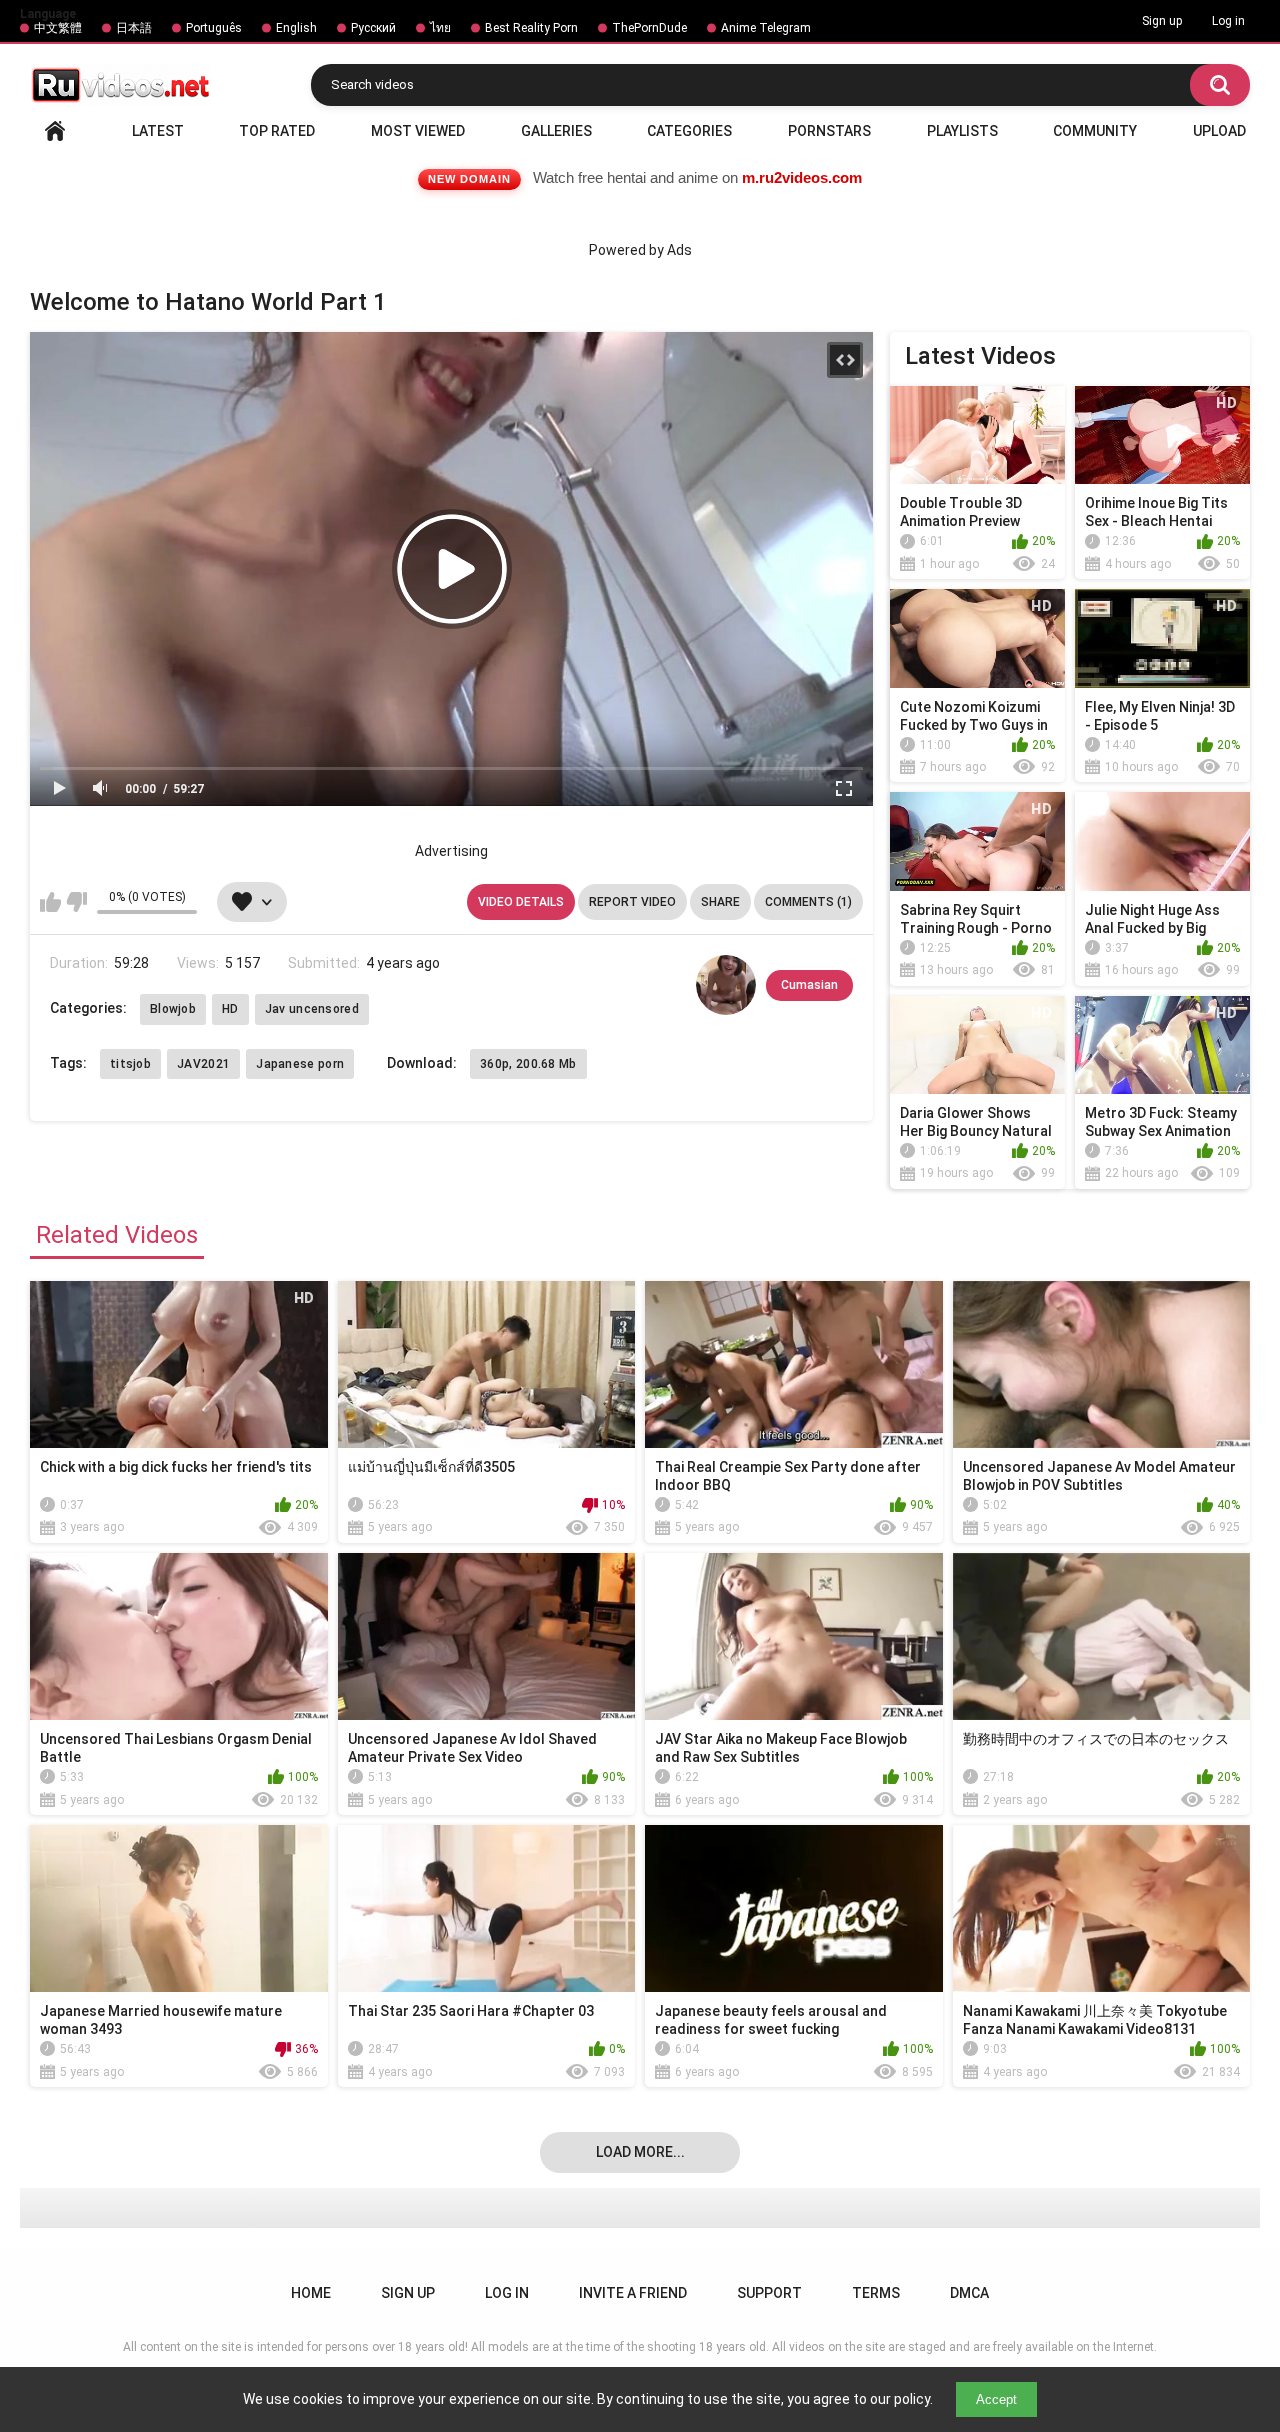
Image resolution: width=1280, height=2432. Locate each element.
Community (1095, 131)
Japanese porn (300, 1064)
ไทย (440, 28)
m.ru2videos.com (802, 177)
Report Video (632, 902)
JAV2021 (203, 1064)
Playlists (962, 131)
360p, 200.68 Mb (528, 1064)
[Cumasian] (726, 985)
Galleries (556, 131)
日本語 (134, 28)
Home (55, 131)
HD (230, 1009)
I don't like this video (76, 902)
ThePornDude (649, 28)
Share (720, 902)
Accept (996, 2399)
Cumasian (809, 985)
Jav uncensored (312, 1009)
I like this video (50, 902)
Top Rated (277, 131)
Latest (158, 131)
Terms (876, 2293)
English (296, 28)
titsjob (130, 1064)
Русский (373, 28)
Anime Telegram (766, 28)
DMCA (969, 2293)
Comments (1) (808, 902)
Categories (689, 131)
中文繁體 (58, 28)
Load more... (640, 2152)
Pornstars (829, 131)
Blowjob (173, 1009)
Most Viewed (418, 131)
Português (214, 28)
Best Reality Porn (531, 28)
